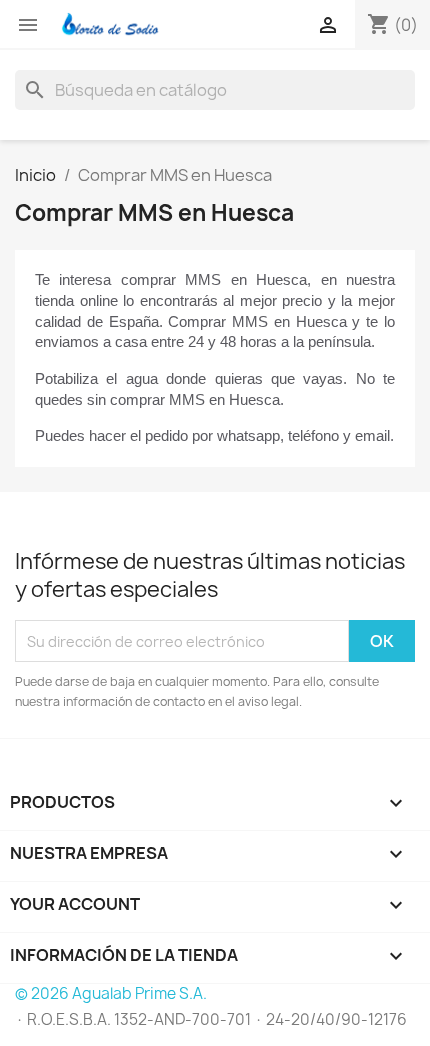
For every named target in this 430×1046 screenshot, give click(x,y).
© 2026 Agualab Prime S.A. (111, 993)
